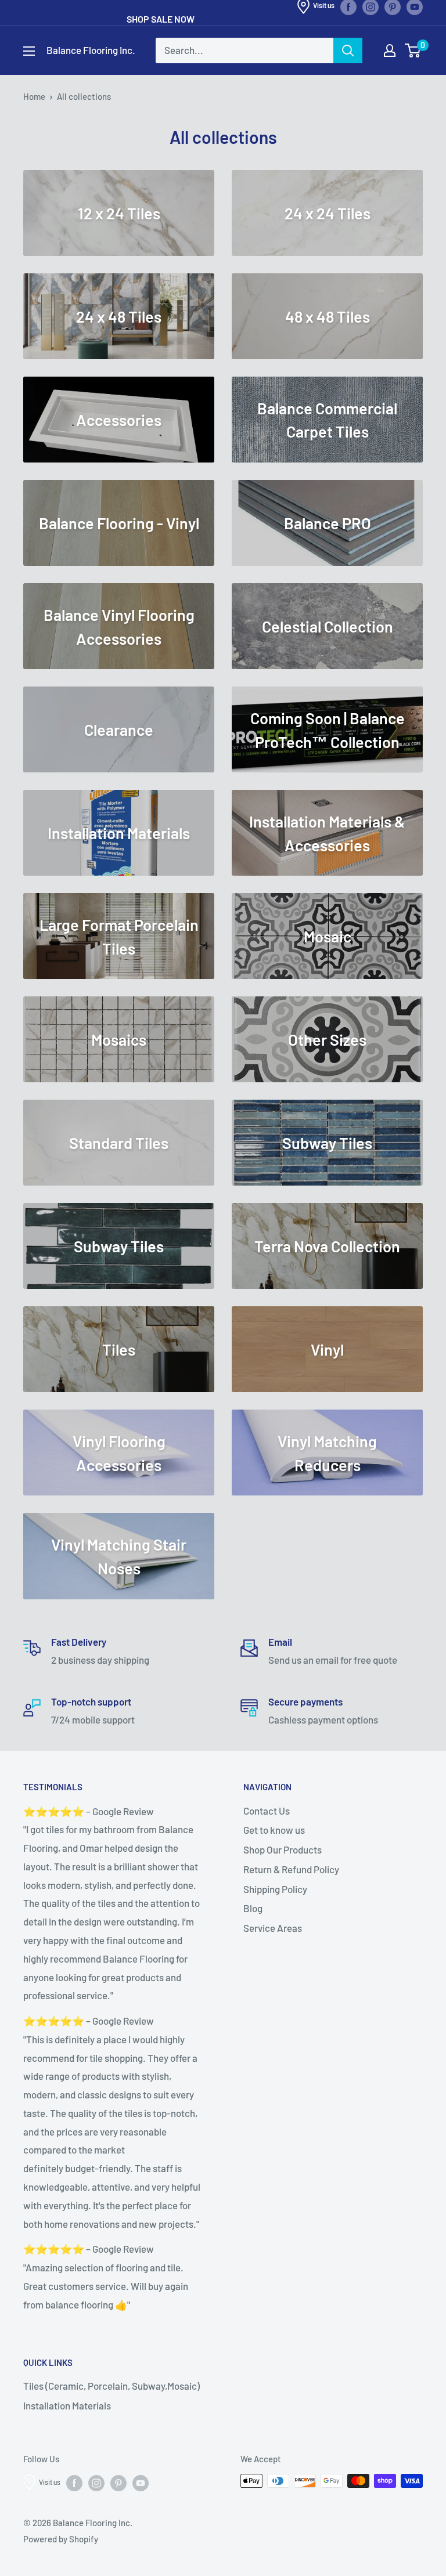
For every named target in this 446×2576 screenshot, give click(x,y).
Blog (253, 1908)
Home (34, 96)
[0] (413, 50)
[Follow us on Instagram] (96, 2483)
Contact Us (267, 1811)
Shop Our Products (283, 1849)
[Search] (348, 50)
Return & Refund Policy (291, 1869)
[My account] (390, 50)
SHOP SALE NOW (161, 19)
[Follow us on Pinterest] (118, 2483)
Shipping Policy (275, 1889)
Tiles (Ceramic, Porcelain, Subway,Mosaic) (111, 2386)
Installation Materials (67, 2405)
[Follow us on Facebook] (74, 2483)
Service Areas (273, 1928)
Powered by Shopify (61, 2539)
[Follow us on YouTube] (141, 2483)
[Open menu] (29, 51)
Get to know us (274, 1830)
